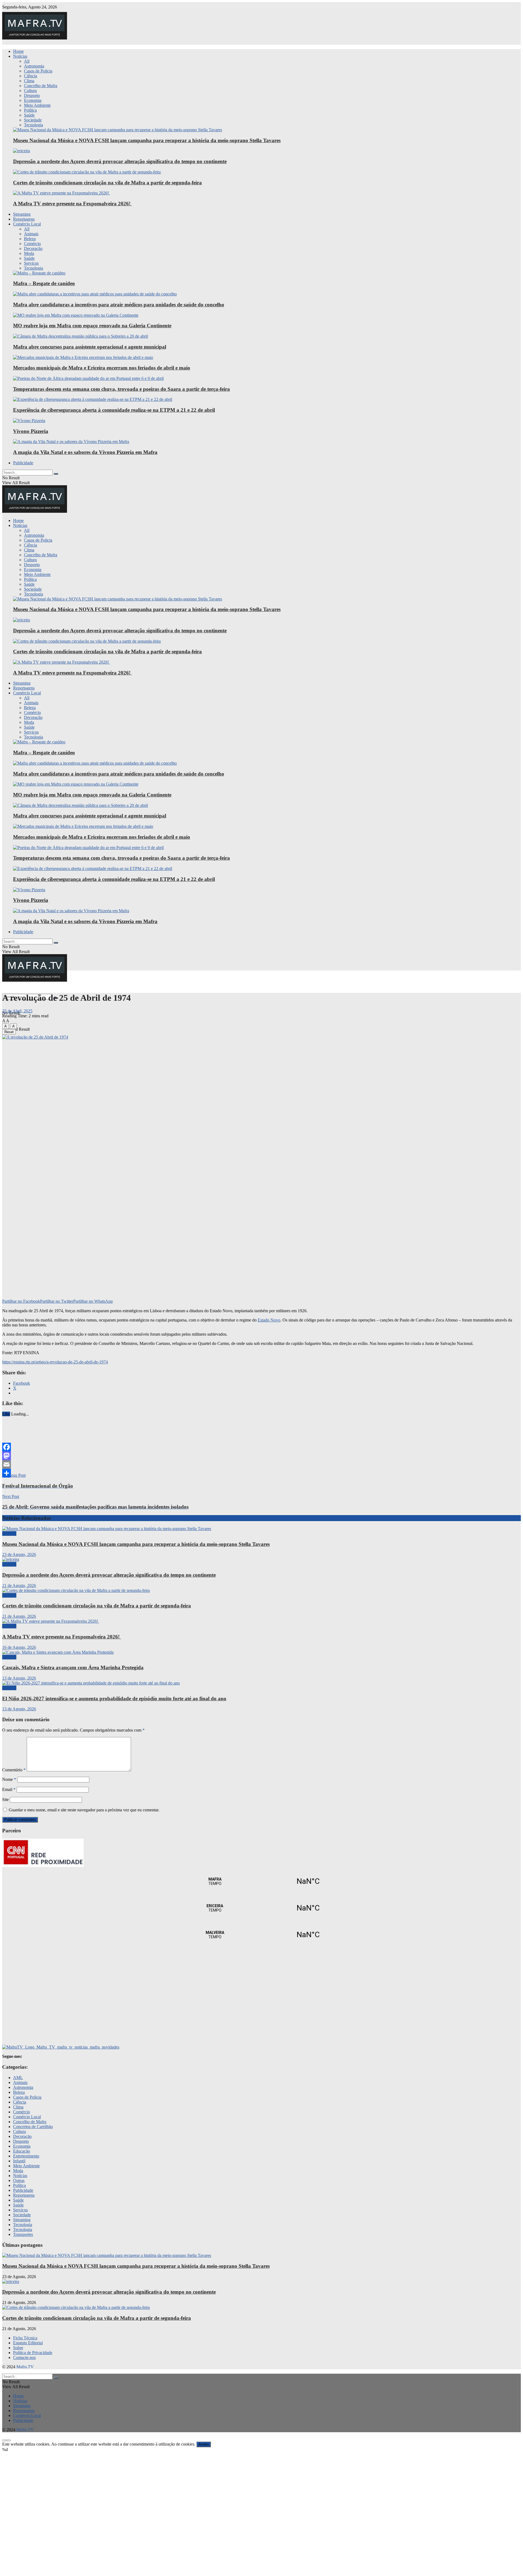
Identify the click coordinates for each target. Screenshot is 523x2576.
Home (18, 51)
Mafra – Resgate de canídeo (44, 283)
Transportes (23, 2234)
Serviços (31, 263)
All (27, 61)
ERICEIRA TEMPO (261, 1908)
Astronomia (34, 66)
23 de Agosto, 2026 (19, 1554)
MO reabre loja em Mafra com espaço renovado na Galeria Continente (92, 326)
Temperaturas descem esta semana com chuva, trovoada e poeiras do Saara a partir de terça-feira (121, 389)
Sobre (18, 2348)
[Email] (261, 1464)
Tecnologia (34, 125)
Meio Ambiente (37, 105)
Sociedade (33, 120)
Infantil (19, 2161)
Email (9, 1789)
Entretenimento (26, 2156)
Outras (19, 2180)
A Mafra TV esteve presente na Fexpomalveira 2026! (72, 204)
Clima (29, 81)
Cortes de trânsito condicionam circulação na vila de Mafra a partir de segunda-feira (107, 183)
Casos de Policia (38, 71)
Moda (29, 253)
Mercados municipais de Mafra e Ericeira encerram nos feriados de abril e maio (102, 368)
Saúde (29, 115)
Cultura (30, 91)
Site (5, 1800)
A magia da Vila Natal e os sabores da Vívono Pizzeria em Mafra (85, 452)
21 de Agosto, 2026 (19, 1585)
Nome (9, 1779)
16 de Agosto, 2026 (19, 1647)
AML (18, 2078)
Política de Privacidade (33, 2353)
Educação (22, 2151)
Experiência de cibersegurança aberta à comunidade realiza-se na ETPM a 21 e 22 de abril (114, 410)
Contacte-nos (24, 2357)
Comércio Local (27, 224)
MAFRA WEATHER (261, 1881)
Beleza (30, 239)
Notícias (20, 56)
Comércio (32, 244)
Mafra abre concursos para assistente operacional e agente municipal (90, 347)
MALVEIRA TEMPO (261, 1935)
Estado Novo (269, 1320)
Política (30, 110)
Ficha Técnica (25, 2338)
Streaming (22, 214)
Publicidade (23, 463)
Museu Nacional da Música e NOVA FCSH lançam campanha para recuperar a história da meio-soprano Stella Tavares (147, 140)
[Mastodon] (261, 1456)
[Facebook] (261, 1447)
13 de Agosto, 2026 (19, 1678)
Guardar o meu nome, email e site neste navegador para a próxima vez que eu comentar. (84, 1810)
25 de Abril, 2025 (17, 1011)
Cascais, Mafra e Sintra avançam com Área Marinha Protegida (73, 1667)
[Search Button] (56, 474)
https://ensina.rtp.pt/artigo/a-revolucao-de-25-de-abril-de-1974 (55, 1362)
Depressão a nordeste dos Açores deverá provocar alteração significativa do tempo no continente (120, 161)
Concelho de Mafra (41, 86)
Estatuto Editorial (28, 2343)
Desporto (32, 95)
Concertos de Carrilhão (33, 2127)
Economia (33, 100)
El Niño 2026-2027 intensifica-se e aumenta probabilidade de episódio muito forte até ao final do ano (114, 1698)
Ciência (31, 76)
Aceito (204, 2444)
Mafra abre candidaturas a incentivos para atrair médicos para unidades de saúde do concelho (119, 305)
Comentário (14, 1770)
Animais (31, 234)
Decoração (33, 248)
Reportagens (24, 219)
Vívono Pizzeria (31, 431)
